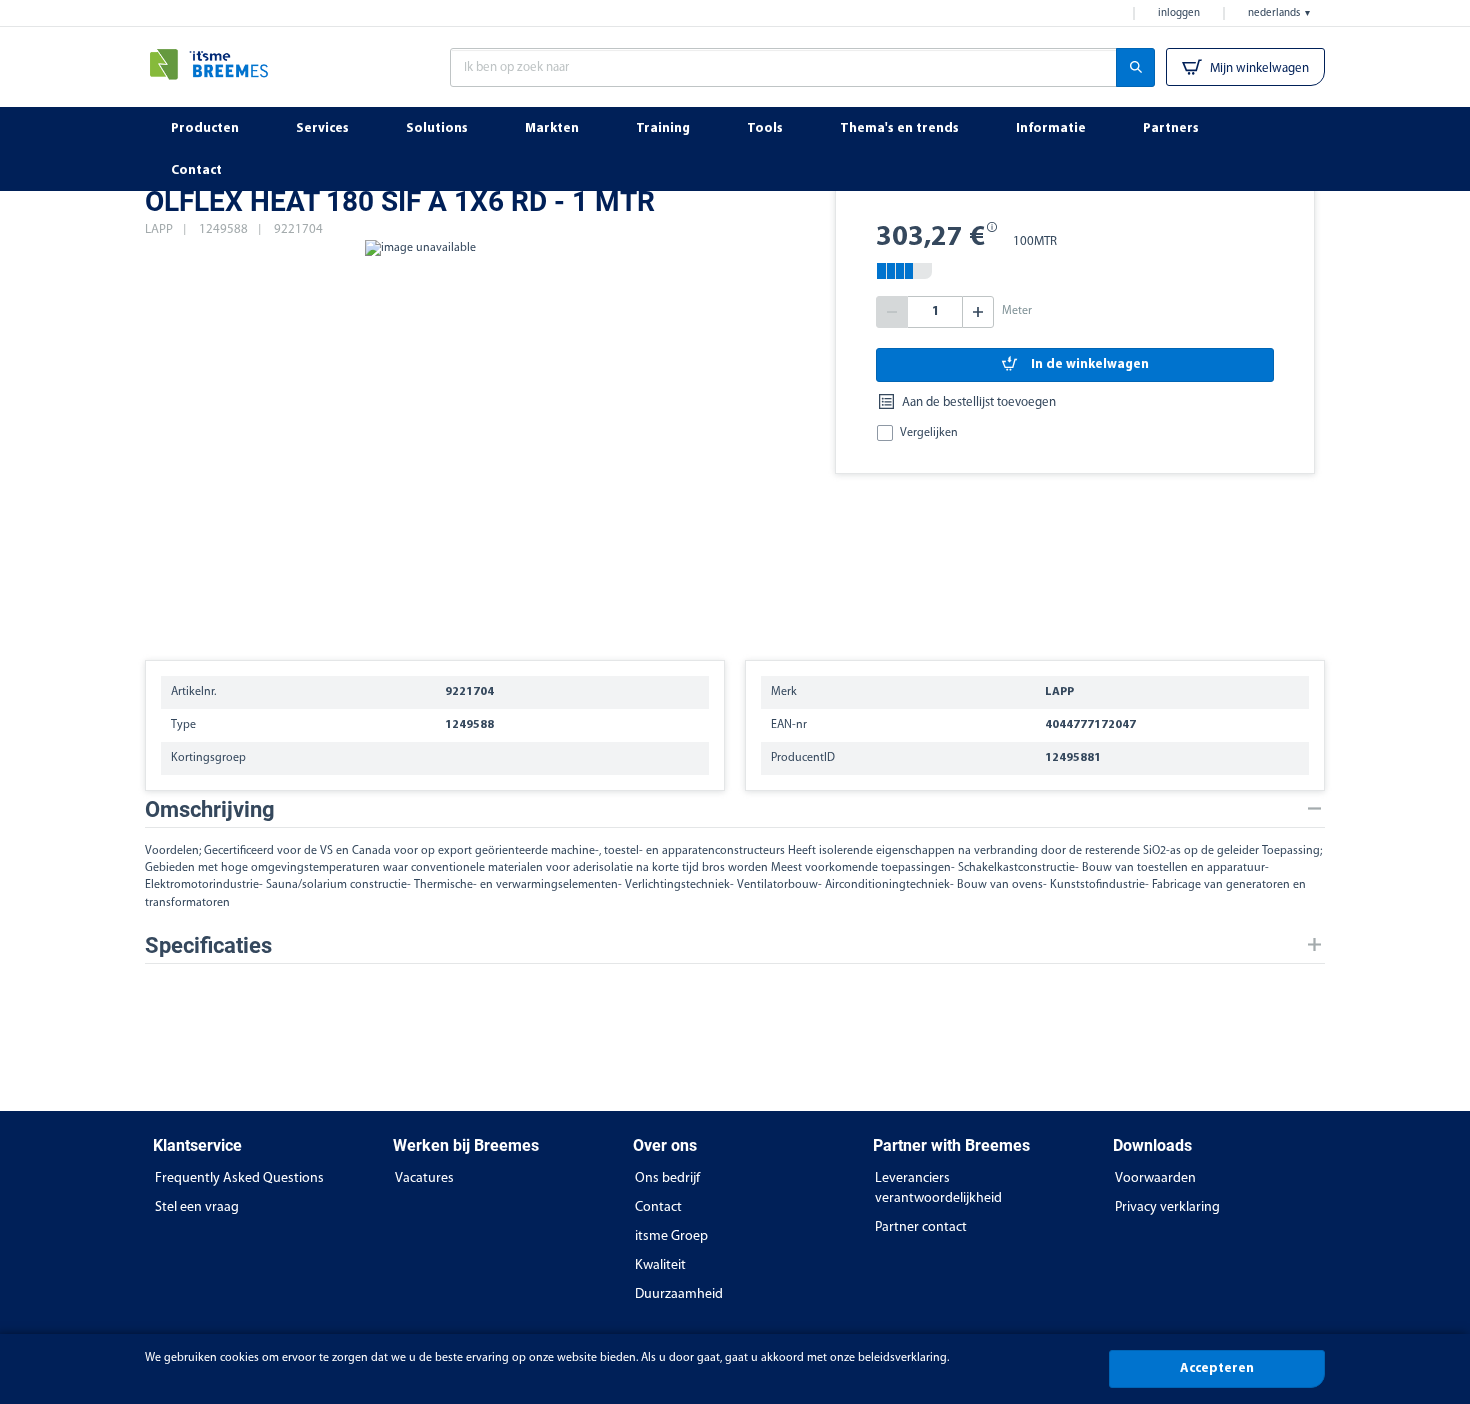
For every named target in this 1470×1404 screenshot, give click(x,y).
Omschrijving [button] (210, 809)
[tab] (735, 809)
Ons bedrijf (667, 1178)
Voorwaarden (1155, 1178)
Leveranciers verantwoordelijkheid (938, 1188)
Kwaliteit (660, 1265)
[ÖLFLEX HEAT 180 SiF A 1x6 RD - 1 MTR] (420, 440)
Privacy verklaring (1167, 1207)
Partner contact (921, 1227)
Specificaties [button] (208, 945)
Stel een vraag (197, 1207)
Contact (658, 1207)
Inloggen (1179, 13)
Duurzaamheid (679, 1294)
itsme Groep (671, 1236)
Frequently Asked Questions (239, 1178)
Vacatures (424, 1178)
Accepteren (1217, 1368)
